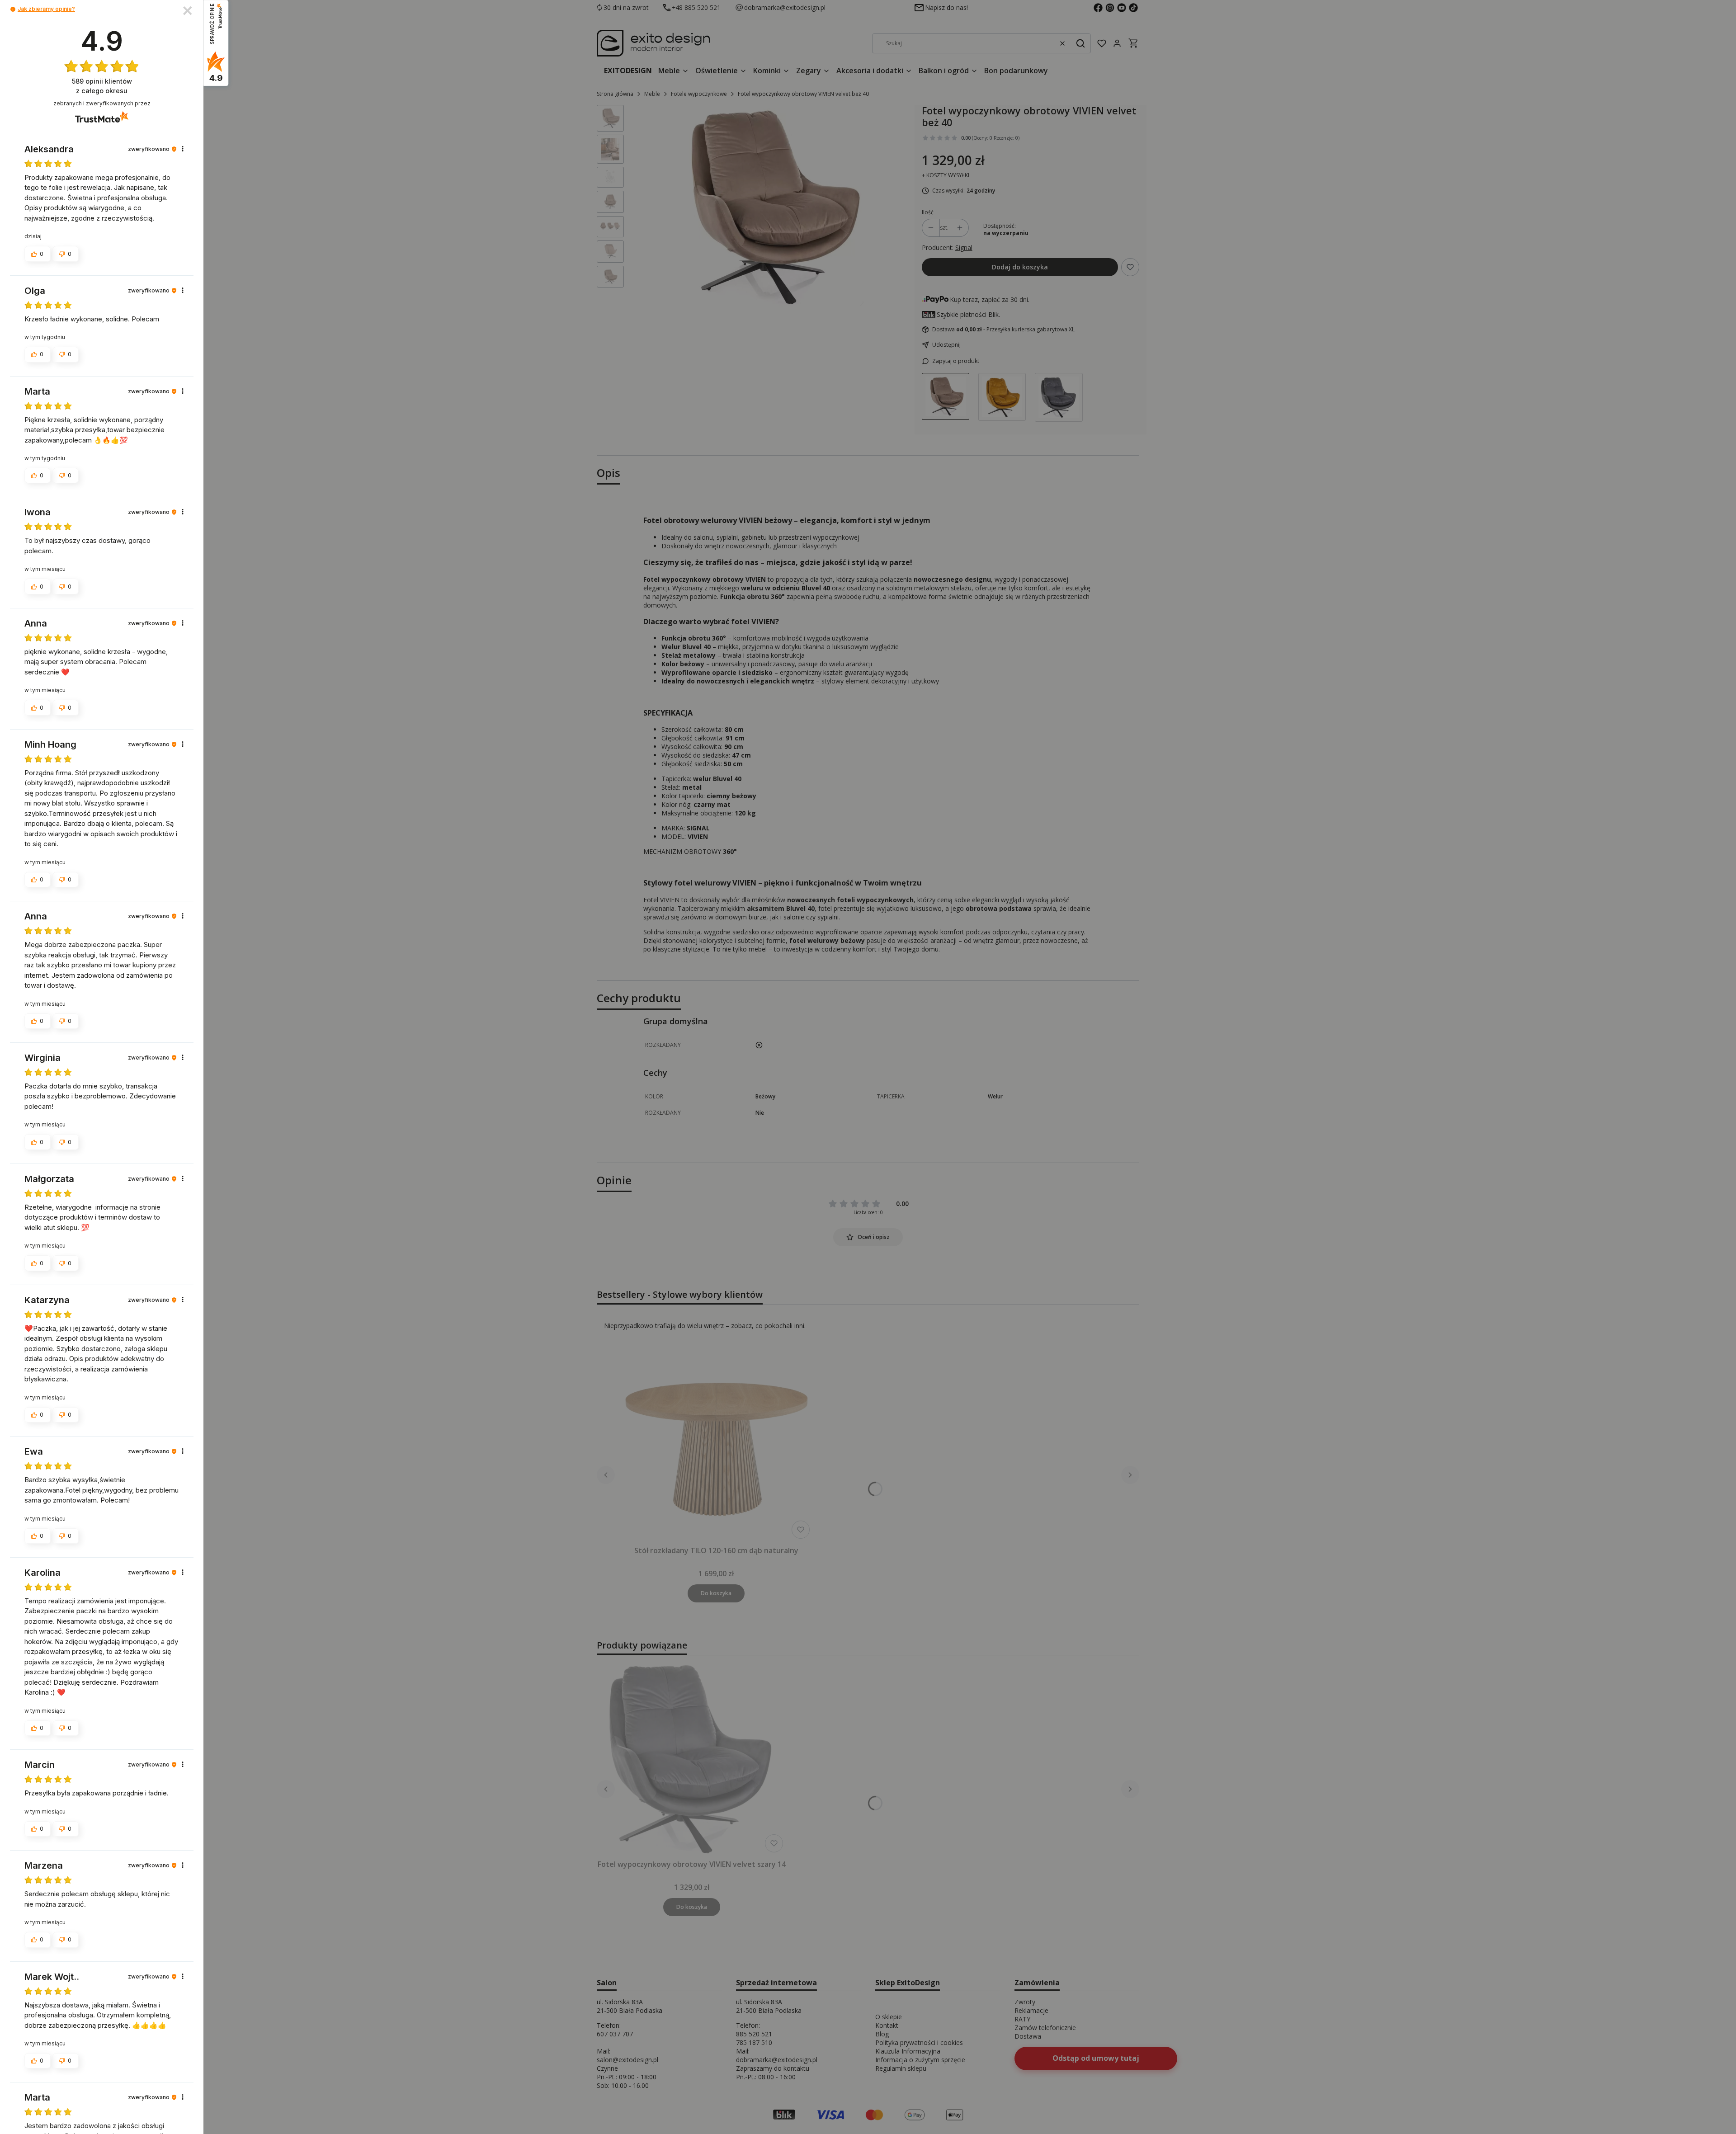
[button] (13, 9)
